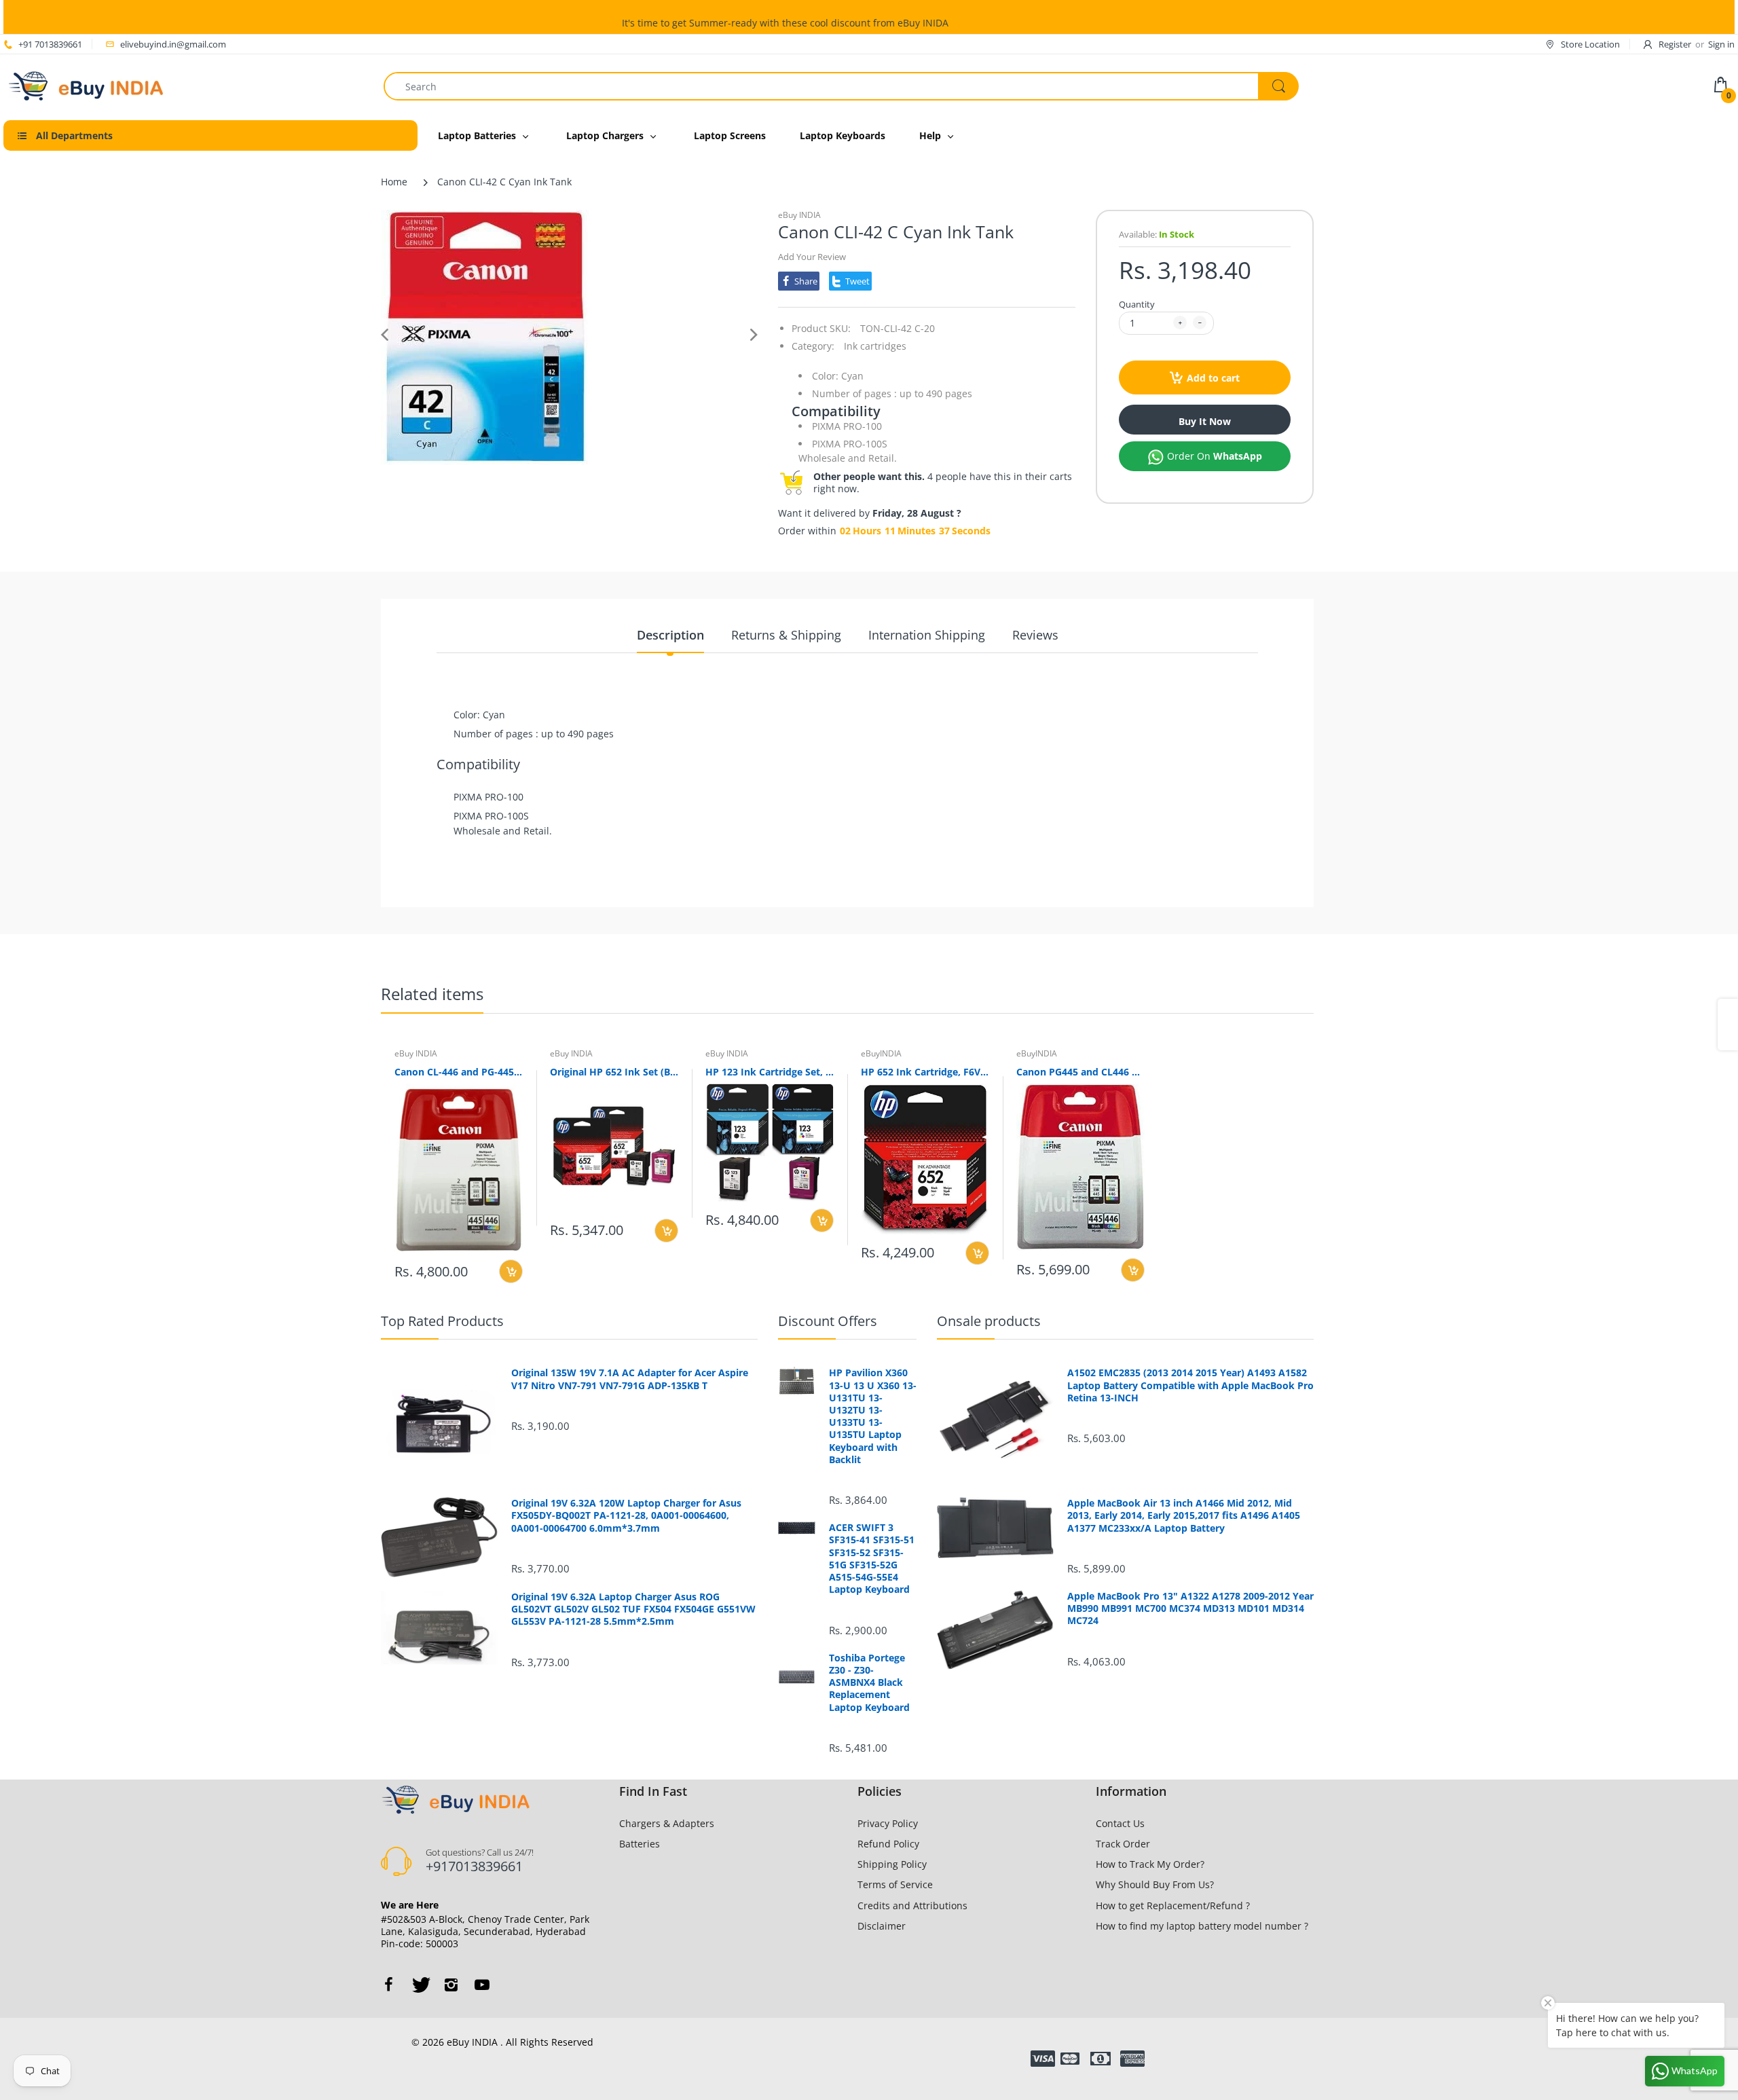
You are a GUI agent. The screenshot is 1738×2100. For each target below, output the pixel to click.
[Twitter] (420, 1985)
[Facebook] (388, 1985)
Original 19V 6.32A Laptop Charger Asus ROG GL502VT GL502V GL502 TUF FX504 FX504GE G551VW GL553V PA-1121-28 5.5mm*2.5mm (633, 1609)
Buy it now (1205, 421)
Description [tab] (670, 635)
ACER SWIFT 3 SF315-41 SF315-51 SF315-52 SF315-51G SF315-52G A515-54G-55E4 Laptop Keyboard (872, 1559)
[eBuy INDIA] (88, 85)
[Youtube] (482, 1985)
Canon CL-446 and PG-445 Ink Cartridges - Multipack (459, 1072)
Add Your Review (812, 257)
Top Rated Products (442, 1321)
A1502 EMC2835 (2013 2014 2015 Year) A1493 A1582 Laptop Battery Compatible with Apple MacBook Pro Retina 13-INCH (1190, 1385)
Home (394, 182)
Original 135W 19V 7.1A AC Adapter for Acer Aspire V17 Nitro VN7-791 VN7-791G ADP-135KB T (630, 1379)
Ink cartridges (875, 346)
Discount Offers (828, 1321)
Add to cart (1213, 378)
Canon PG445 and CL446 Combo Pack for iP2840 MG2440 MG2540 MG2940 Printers (1080, 1072)
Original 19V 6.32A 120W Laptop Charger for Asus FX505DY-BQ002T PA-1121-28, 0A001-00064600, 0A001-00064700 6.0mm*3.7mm (626, 1515)
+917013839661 (474, 1866)
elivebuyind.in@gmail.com (173, 44)
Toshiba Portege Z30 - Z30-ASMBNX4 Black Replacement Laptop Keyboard (869, 1683)
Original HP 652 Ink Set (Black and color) (614, 1072)
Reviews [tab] (1035, 635)
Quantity (1137, 304)
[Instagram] (451, 1985)
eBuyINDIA (881, 1053)
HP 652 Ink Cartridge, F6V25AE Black (925, 1072)
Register (1675, 44)
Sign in (1721, 44)
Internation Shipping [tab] (927, 635)
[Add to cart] (511, 1271)
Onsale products (989, 1321)
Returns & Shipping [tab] (786, 635)
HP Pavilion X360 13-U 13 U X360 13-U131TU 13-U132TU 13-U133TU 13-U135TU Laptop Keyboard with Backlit (873, 1416)
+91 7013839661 (50, 44)
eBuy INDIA (799, 215)
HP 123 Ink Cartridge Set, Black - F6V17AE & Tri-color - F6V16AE (770, 1072)
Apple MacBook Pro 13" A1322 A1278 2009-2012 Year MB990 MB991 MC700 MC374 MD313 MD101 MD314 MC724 (1190, 1608)
